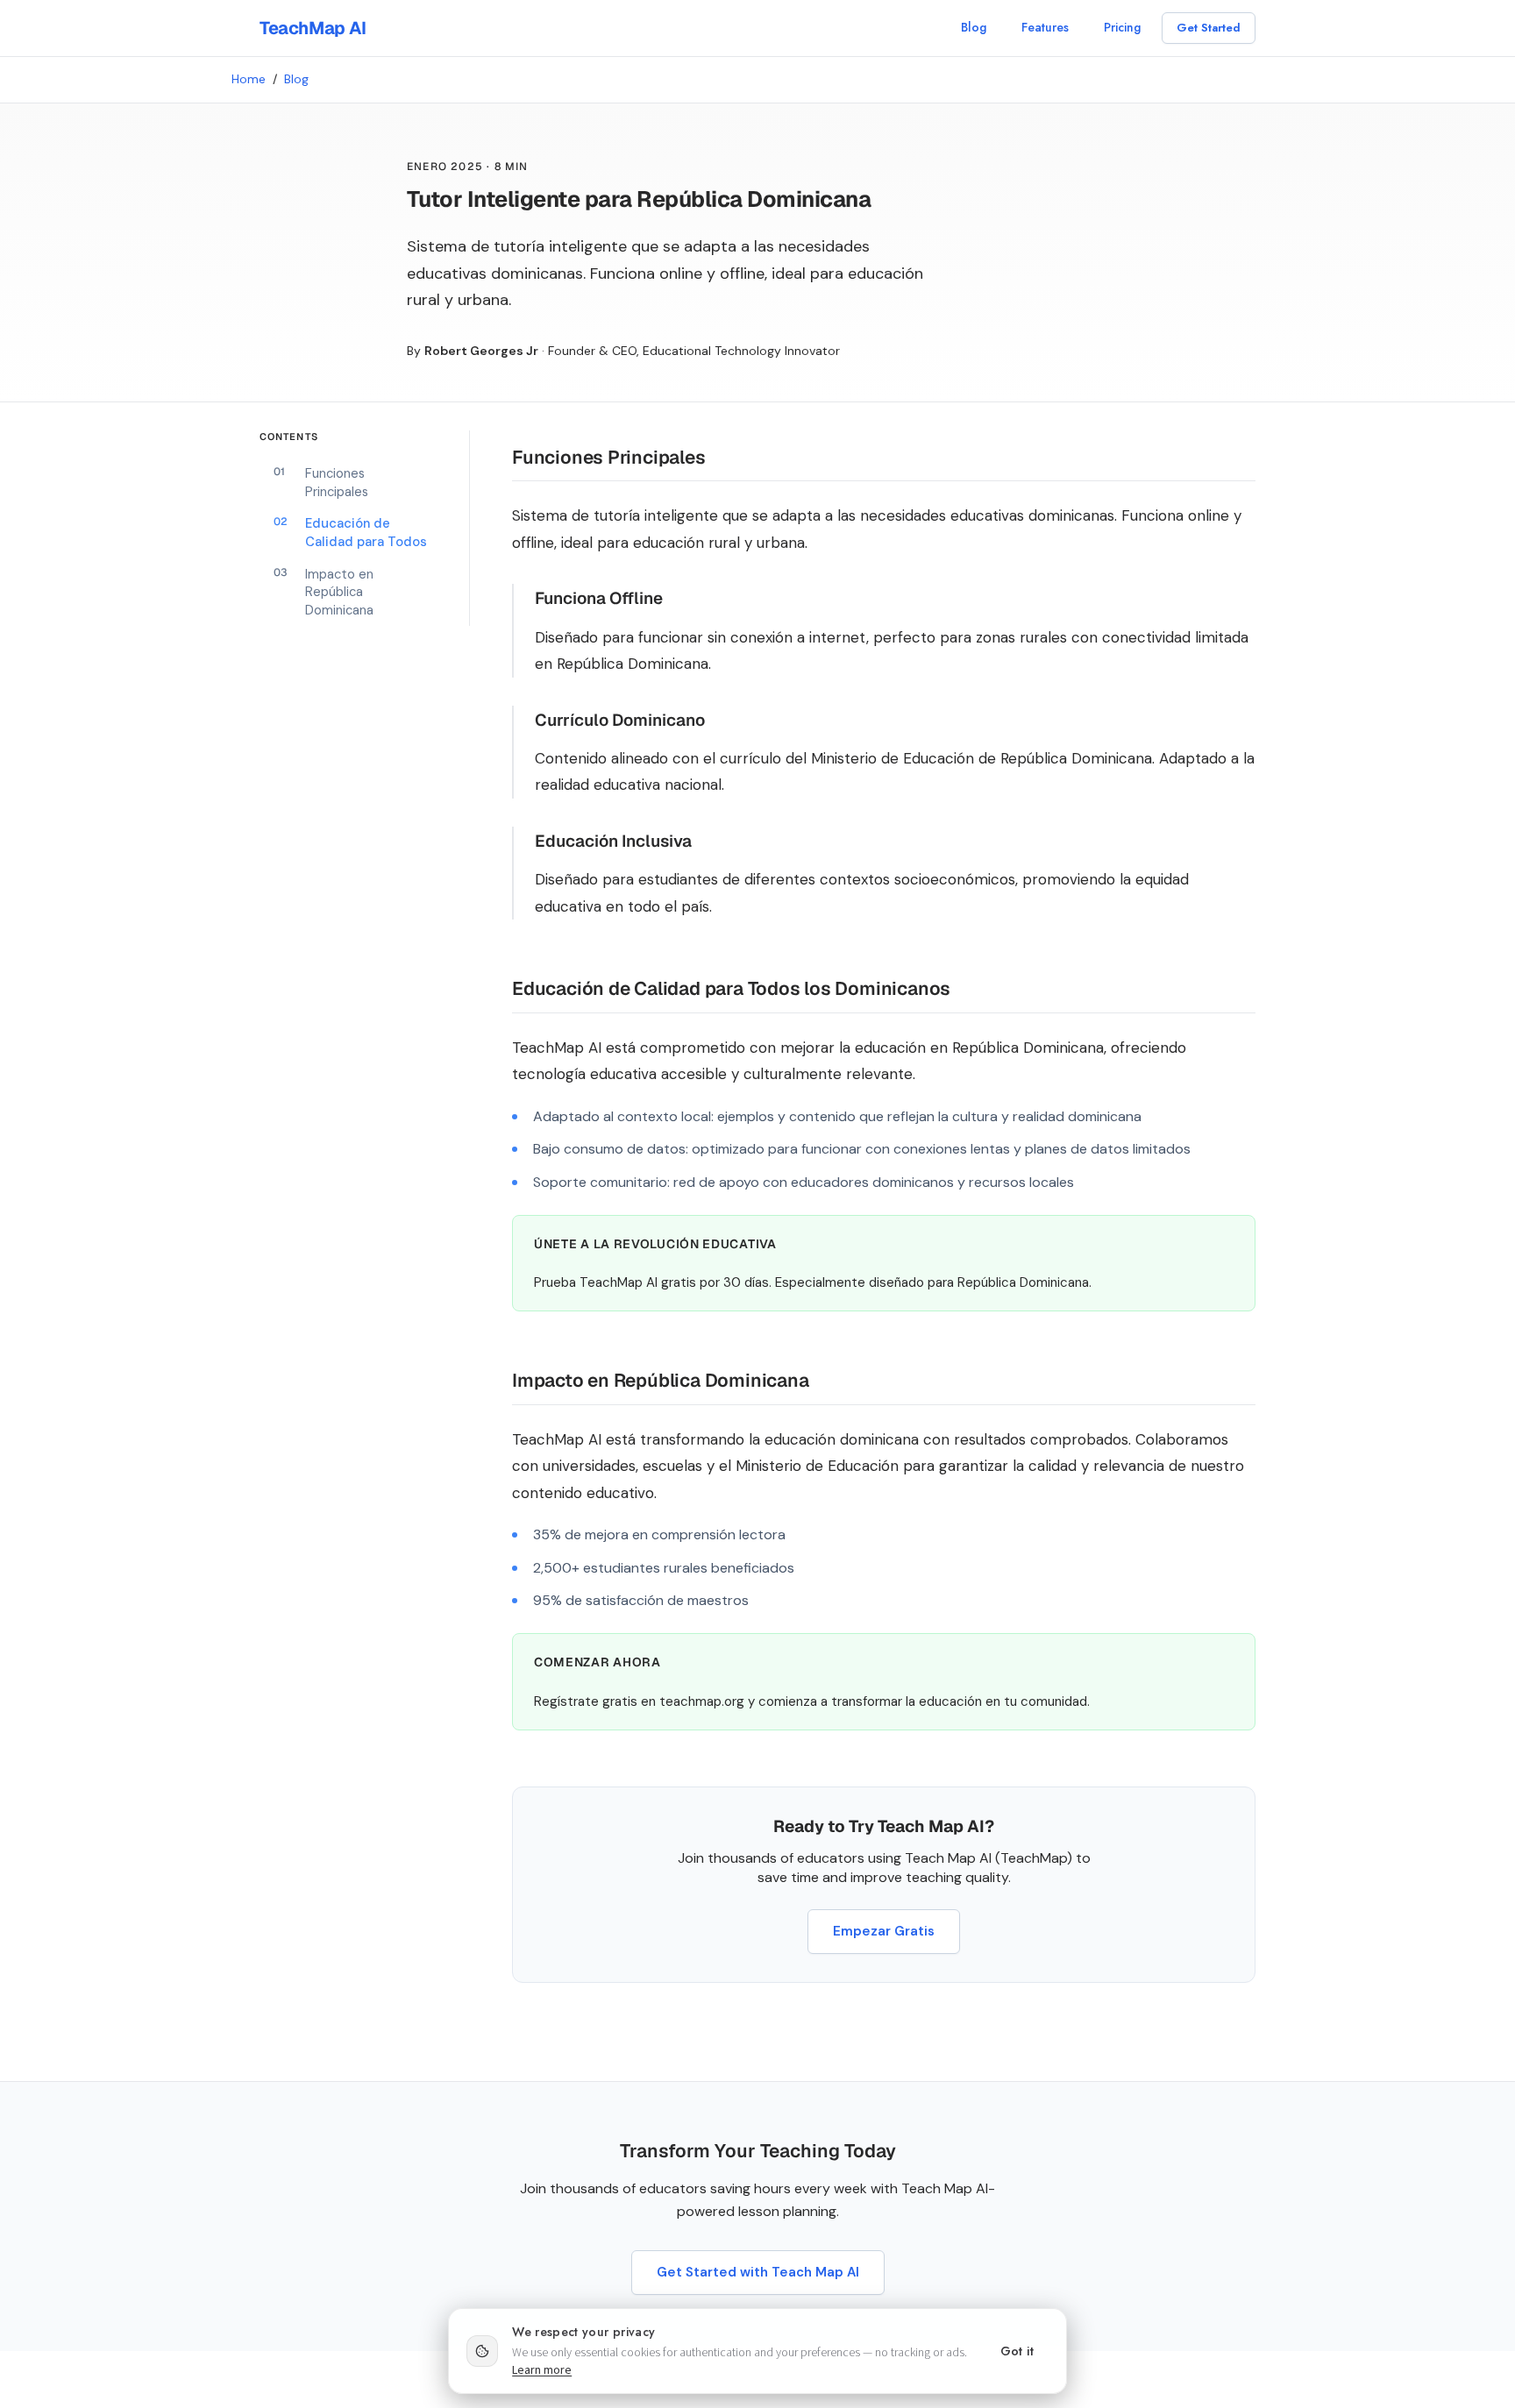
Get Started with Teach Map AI (758, 2272)
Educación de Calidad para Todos (350, 533)
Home (249, 79)
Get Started (1209, 28)
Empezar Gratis (884, 1931)
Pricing (1122, 27)
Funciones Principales (321, 483)
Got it (1017, 2351)
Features (1045, 27)
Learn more (542, 2370)
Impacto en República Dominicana (324, 592)
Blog (974, 27)
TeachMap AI (313, 28)
